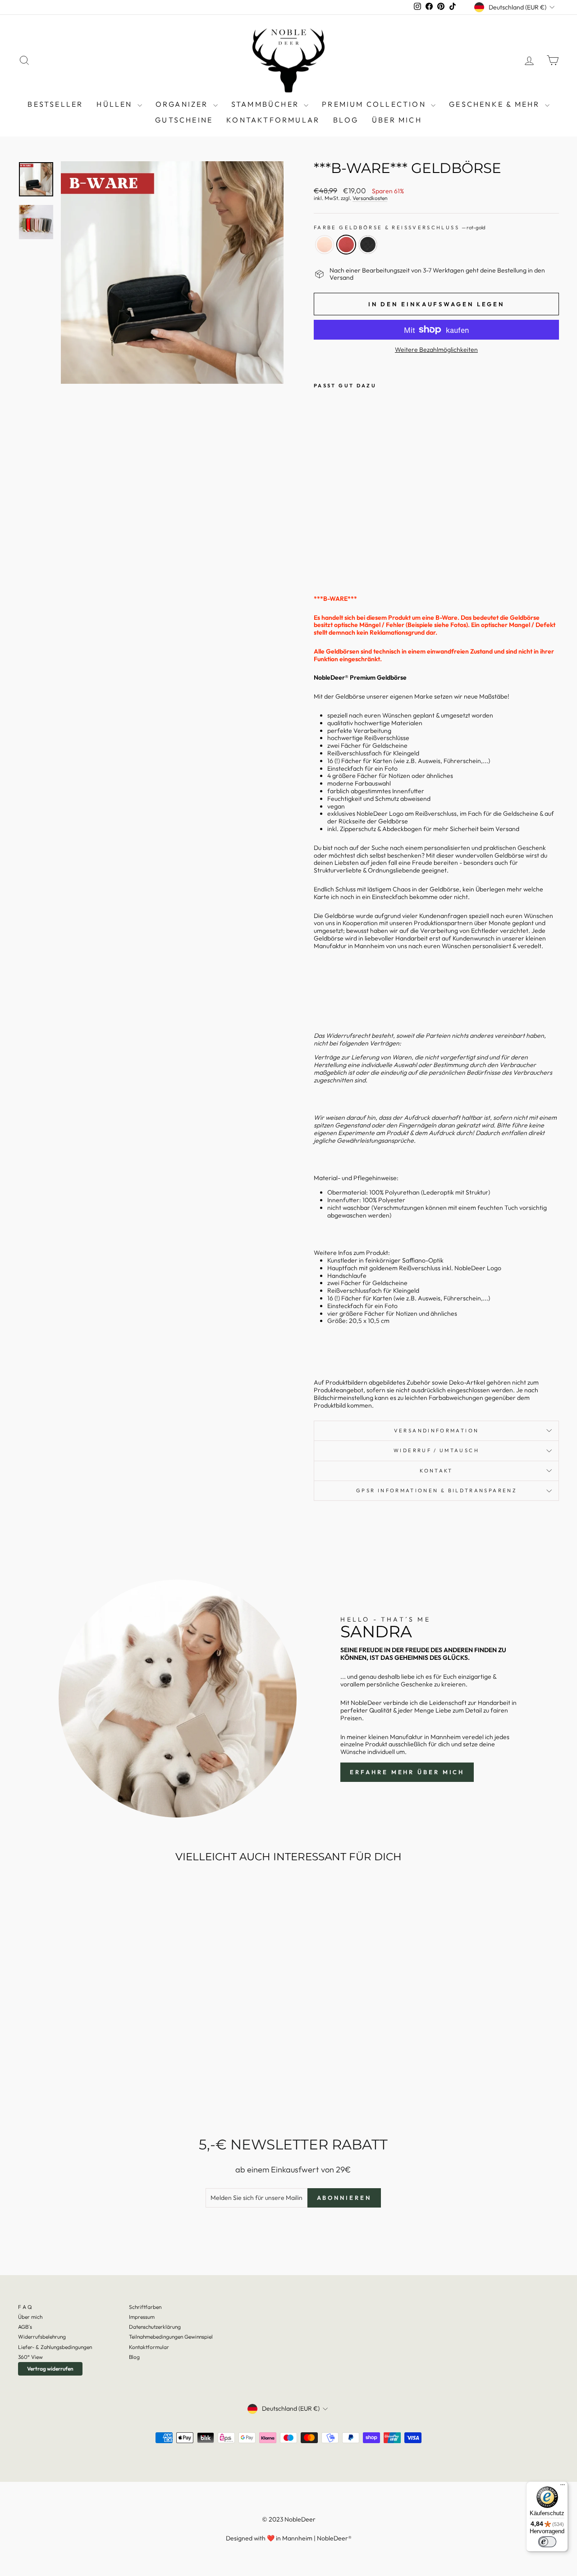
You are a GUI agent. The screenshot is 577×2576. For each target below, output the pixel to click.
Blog (134, 2357)
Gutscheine (184, 120)
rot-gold (346, 245)
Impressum (142, 2317)
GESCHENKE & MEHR (496, 104)
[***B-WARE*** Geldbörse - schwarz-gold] (344, 556)
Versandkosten (370, 198)
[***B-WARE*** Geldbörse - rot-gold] (332, 556)
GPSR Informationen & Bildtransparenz (436, 1490)
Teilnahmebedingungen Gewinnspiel (171, 2337)
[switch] (547, 2542)
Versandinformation (436, 1431)
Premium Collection (375, 104)
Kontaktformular (273, 120)
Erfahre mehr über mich (407, 1772)
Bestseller (55, 104)
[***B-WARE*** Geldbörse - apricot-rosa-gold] (320, 556)
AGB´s (25, 2327)
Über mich (397, 120)
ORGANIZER (183, 104)
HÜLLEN (116, 104)
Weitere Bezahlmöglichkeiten (436, 350)
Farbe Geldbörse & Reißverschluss (400, 228)
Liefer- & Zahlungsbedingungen (55, 2347)
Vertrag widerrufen (50, 2369)
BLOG (346, 120)
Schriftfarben (145, 2307)
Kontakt (436, 1471)
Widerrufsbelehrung (42, 2337)
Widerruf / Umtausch (436, 1450)
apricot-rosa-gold (325, 245)
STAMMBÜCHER (266, 104)
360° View (30, 2357)
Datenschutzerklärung (155, 2327)
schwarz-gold (368, 245)
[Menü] (563, 2487)
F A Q (25, 2307)
